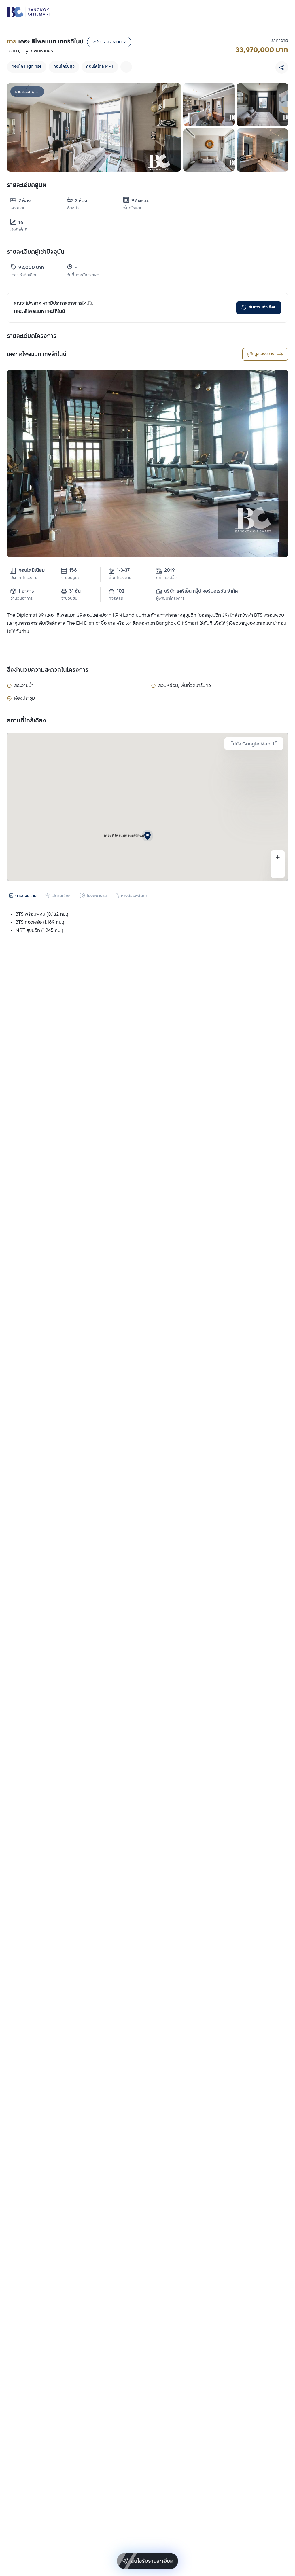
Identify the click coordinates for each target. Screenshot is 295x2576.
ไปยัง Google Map (251, 744)
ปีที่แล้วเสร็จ (166, 578)
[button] (147, 836)
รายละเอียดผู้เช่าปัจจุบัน (36, 252)
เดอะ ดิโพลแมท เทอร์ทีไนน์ (37, 354)
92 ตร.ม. (140, 201)
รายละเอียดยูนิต (27, 186)
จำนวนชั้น (69, 599)
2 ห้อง (24, 201)
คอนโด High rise (27, 67)
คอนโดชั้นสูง (64, 67)
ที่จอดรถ (116, 599)
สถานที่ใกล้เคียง (27, 721)
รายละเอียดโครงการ (32, 336)
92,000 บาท (31, 268)
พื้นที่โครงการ (120, 578)
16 (21, 223)
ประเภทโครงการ (24, 578)
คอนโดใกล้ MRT (100, 67)
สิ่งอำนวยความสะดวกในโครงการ (48, 670)
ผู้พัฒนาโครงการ (170, 599)
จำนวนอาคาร (21, 599)
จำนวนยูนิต (71, 578)
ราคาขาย (280, 41)
